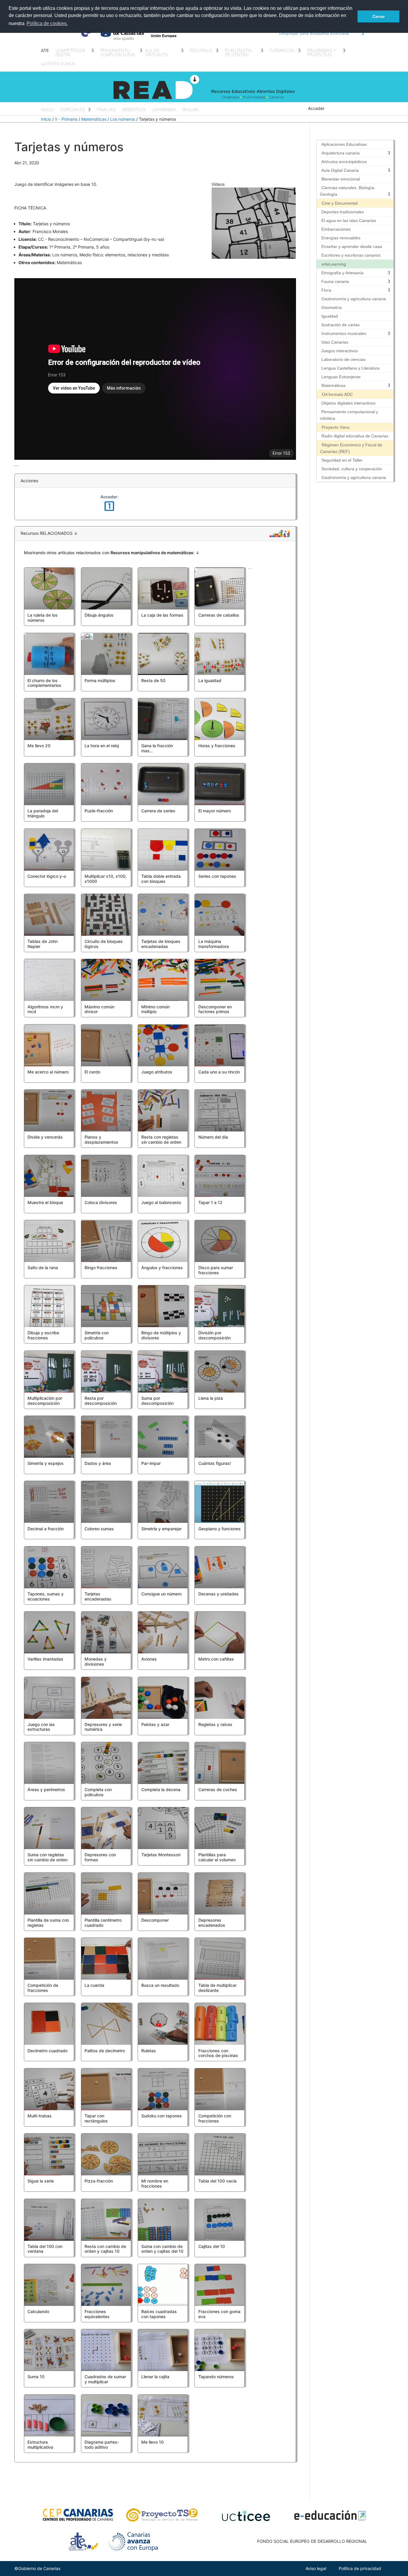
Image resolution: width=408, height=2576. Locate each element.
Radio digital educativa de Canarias (355, 436)
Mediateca (134, 110)
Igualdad (330, 316)
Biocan (191, 110)
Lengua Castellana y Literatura (351, 368)
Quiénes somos (58, 64)
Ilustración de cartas (340, 325)
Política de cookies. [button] (47, 23)
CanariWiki (164, 110)
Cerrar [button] (379, 16)
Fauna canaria (335, 281)
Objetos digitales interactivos (348, 403)
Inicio (47, 110)
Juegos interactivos (340, 351)
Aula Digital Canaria (340, 170)
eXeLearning (334, 264)
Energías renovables (341, 238)
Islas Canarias (335, 342)
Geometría (332, 307)
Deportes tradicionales (343, 212)
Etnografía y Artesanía (342, 273)
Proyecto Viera (336, 427)
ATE (45, 51)
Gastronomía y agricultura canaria (354, 299)
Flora (326, 290)
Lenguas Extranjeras (341, 377)
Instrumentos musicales (344, 333)
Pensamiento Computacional (118, 53)
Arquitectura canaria (340, 153)
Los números (123, 119)
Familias (106, 110)
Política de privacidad (360, 2568)
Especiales (72, 110)
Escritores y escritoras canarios (351, 255)
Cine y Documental (340, 203)
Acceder (316, 108)
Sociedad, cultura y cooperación (352, 469)
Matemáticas (94, 119)
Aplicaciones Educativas (344, 144)
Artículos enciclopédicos (344, 162)
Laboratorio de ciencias (343, 359)
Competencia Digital (70, 53)
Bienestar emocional (341, 179)
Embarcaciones (336, 229)
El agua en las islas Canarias (349, 220)
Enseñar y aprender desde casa (352, 246)
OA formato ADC (337, 394)
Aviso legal (316, 2568)
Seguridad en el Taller (342, 460)
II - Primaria (66, 119)
